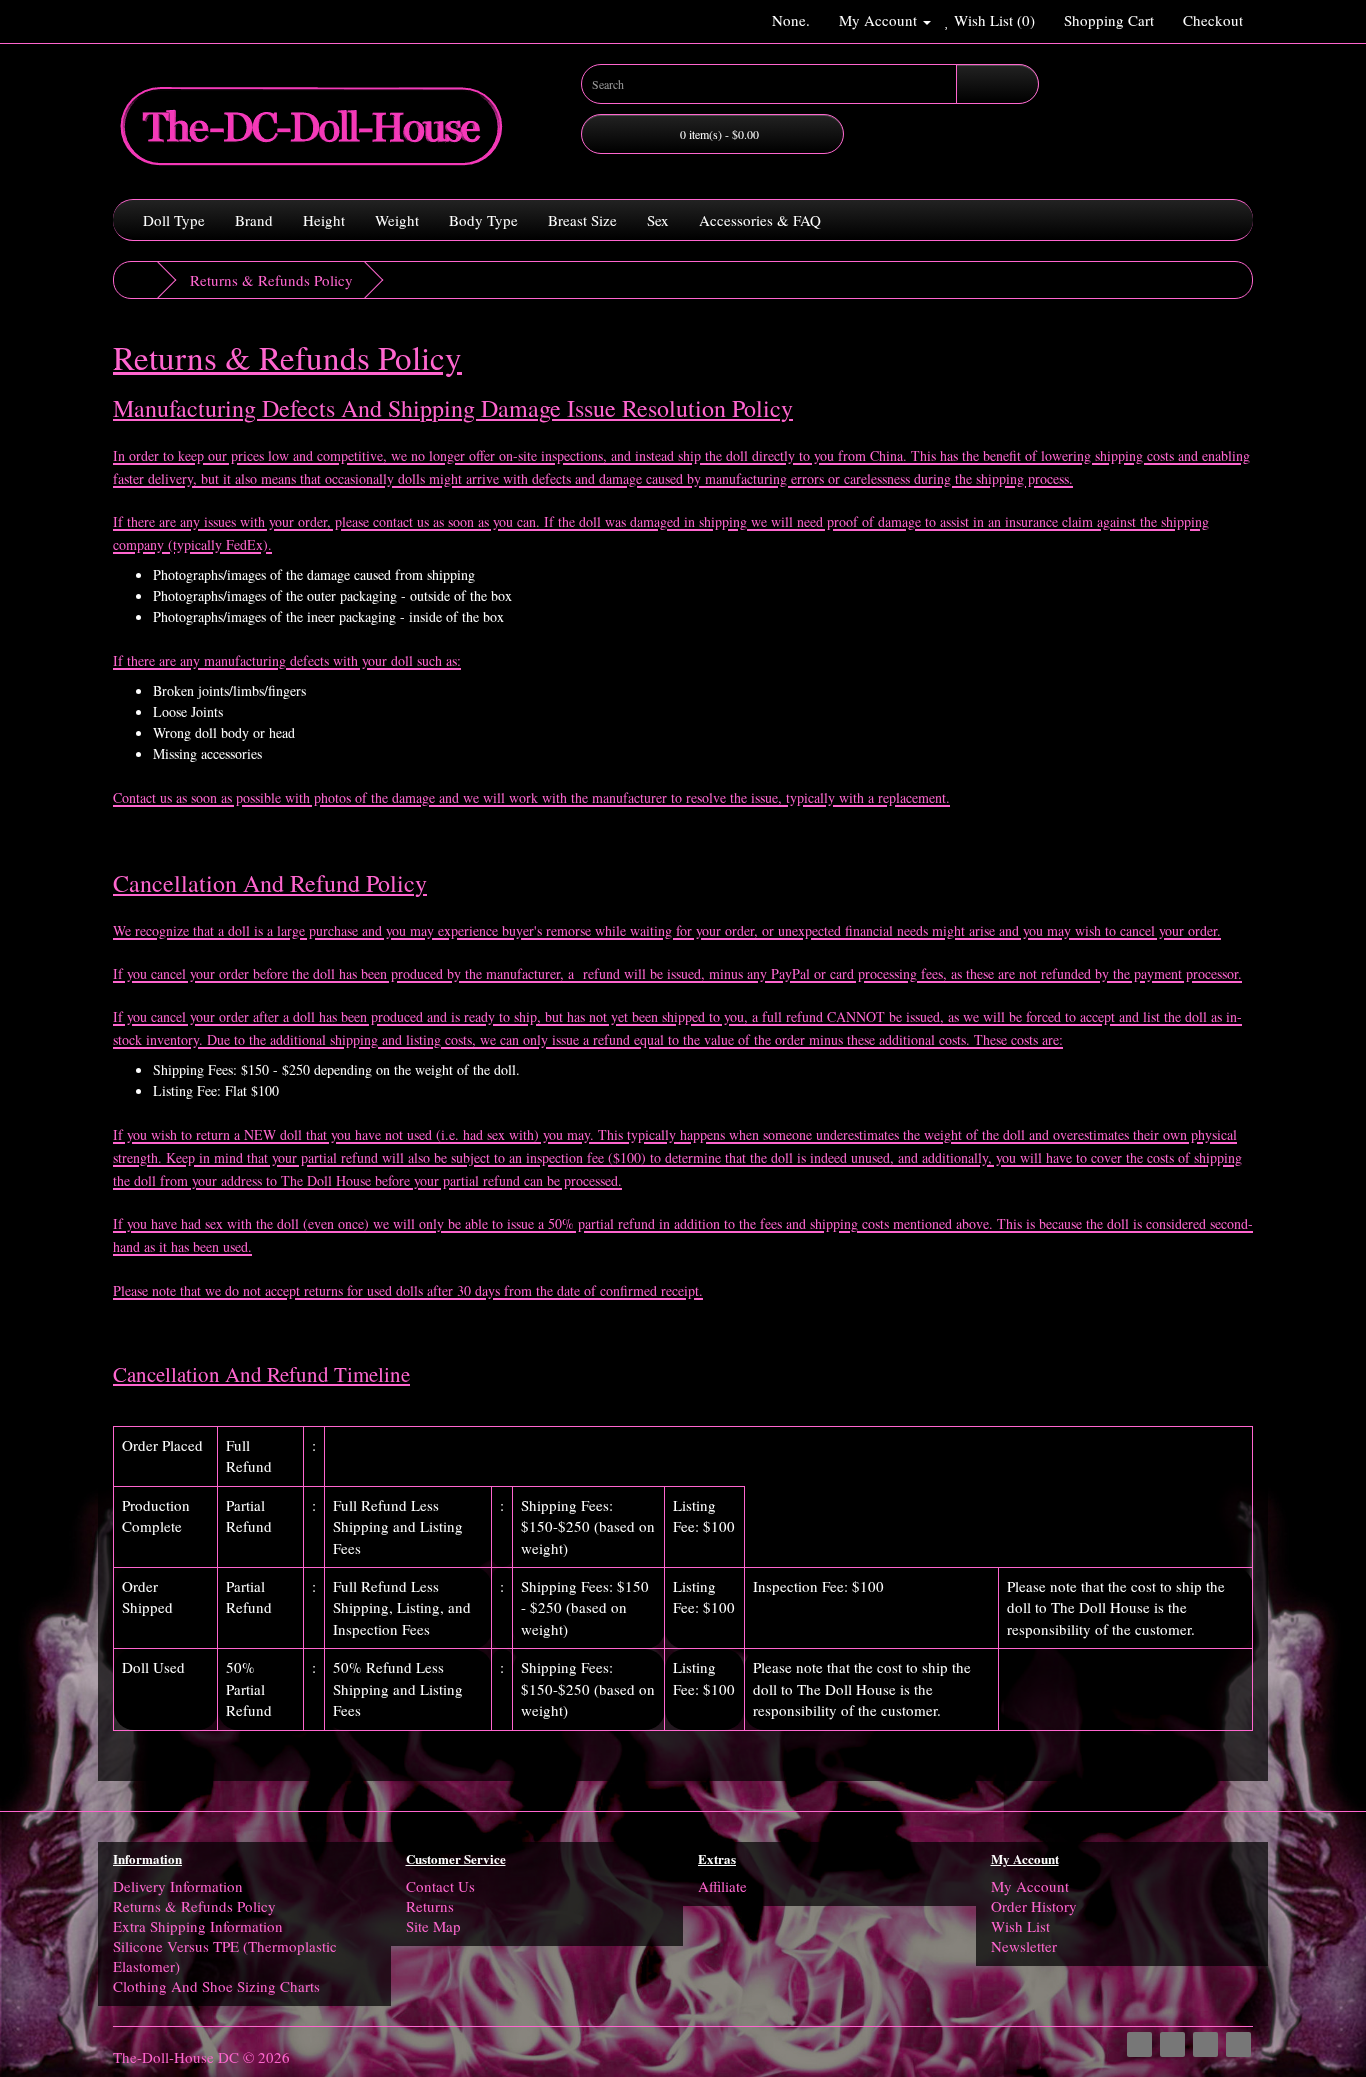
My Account (1030, 1886)
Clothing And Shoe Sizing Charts (216, 1986)
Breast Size (582, 220)
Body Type (483, 220)
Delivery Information (178, 1886)
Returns (430, 1906)
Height (324, 220)
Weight (397, 220)
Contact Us (440, 1886)
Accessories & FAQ (760, 220)
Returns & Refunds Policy (271, 280)
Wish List (1020, 1926)
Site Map (433, 1926)
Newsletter (1024, 1946)
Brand (254, 220)
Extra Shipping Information (198, 1926)
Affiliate (722, 1886)
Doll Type (174, 220)
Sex (658, 220)
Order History (1034, 1906)
